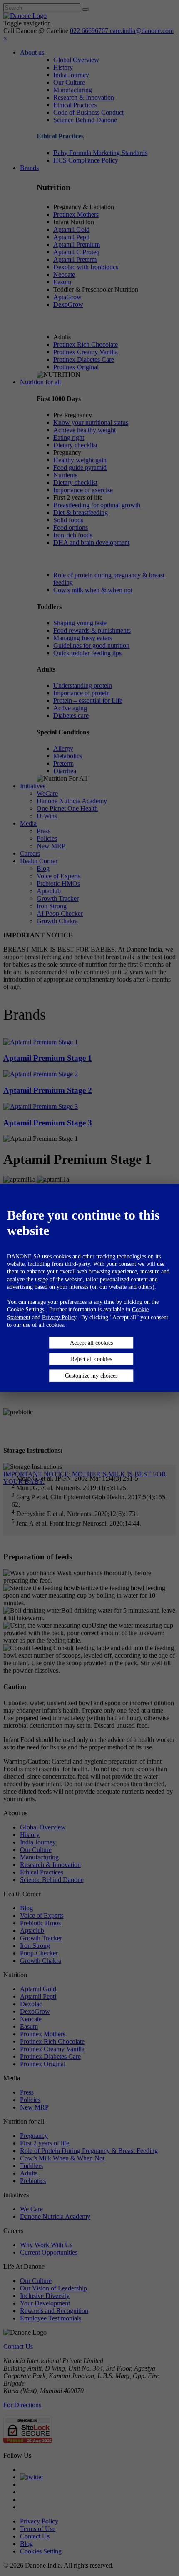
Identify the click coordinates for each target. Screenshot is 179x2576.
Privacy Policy (59, 1317)
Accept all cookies (91, 1342)
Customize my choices (91, 1375)
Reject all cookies (91, 1359)
